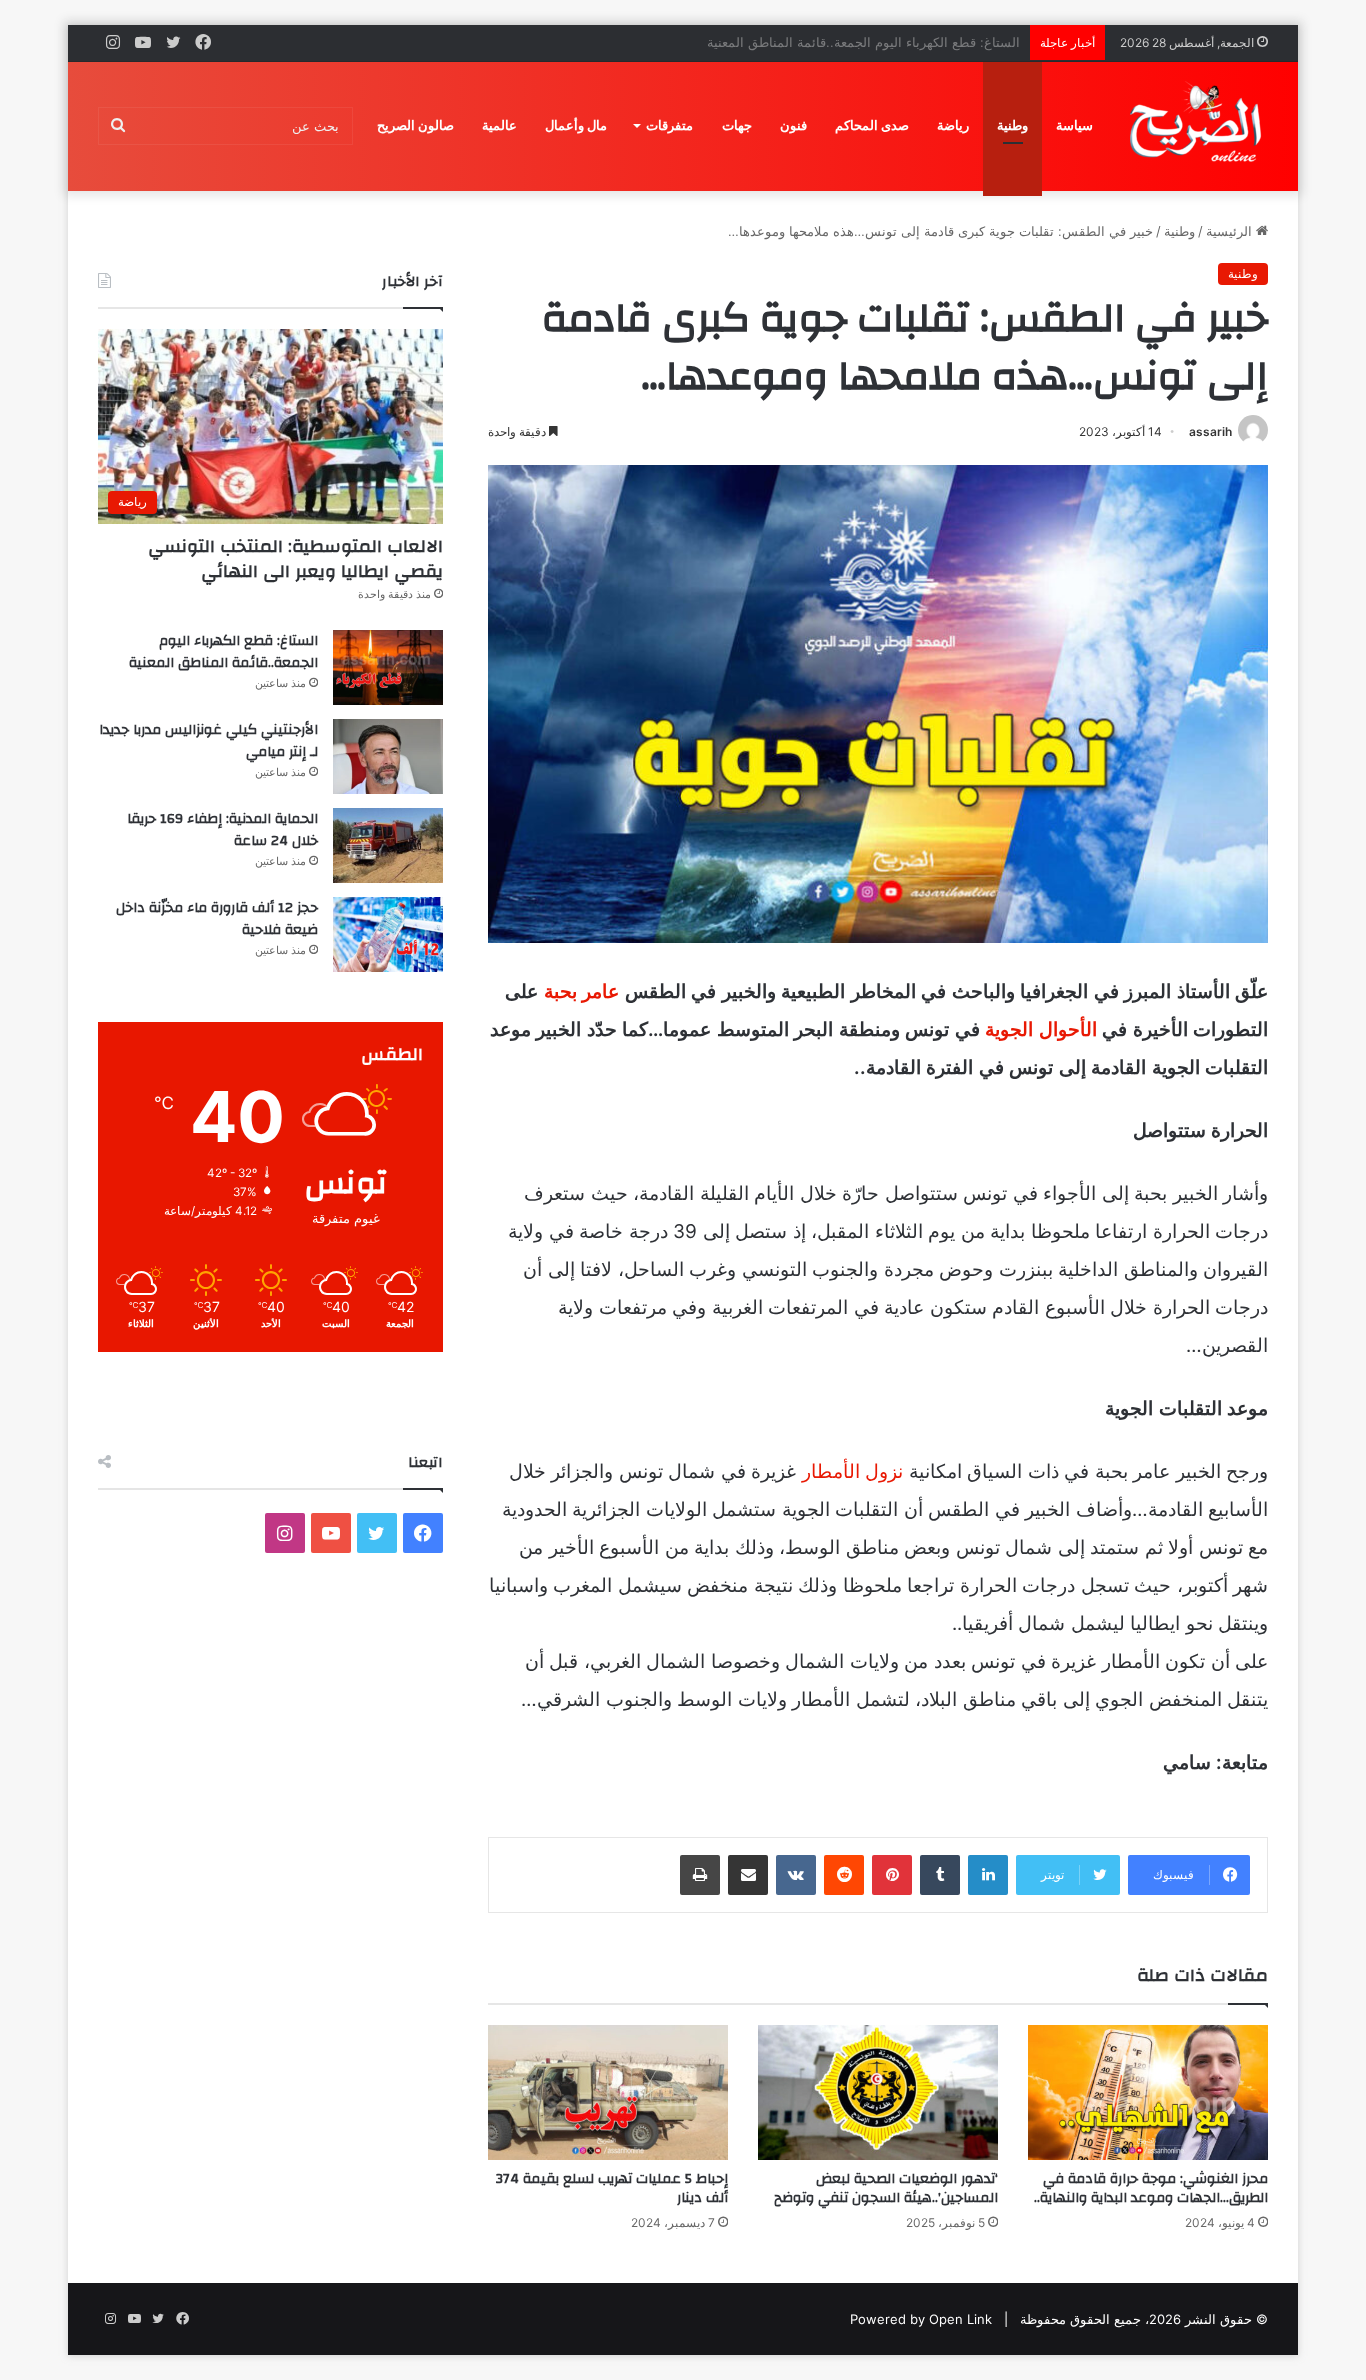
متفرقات (669, 125)
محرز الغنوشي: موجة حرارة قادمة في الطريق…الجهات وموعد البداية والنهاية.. (1151, 2188)
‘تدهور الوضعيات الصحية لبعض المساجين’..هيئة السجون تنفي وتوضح (886, 2188)
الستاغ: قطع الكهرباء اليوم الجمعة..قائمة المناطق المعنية (223, 652)
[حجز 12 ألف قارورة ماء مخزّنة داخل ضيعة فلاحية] (388, 934)
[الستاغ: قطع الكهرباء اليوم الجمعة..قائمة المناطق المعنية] (388, 667)
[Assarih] (1199, 126)
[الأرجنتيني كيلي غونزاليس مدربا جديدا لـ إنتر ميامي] (388, 756)
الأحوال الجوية (1041, 1029)
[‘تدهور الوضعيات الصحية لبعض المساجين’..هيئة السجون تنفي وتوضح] (878, 2092)
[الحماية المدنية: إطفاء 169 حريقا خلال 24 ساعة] (388, 845)
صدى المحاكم (872, 125)
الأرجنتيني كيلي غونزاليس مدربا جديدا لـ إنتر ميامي (881, 42)
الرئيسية (1231, 231)
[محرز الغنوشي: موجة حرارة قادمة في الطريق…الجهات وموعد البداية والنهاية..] (1148, 2092)
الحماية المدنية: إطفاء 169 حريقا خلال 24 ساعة (222, 830)
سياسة (1074, 125)
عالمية (499, 125)
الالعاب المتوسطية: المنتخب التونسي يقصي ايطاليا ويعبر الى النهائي (295, 559)
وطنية (1012, 125)
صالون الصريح (415, 125)
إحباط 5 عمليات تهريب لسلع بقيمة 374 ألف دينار (612, 2188)
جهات (737, 125)
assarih (1210, 431)
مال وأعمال (576, 125)
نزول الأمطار (853, 1471)
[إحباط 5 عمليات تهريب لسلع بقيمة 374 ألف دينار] (608, 2092)
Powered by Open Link (921, 2319)
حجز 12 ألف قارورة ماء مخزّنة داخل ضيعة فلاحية (217, 919)
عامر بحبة (582, 991)
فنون (793, 125)
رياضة (953, 125)
